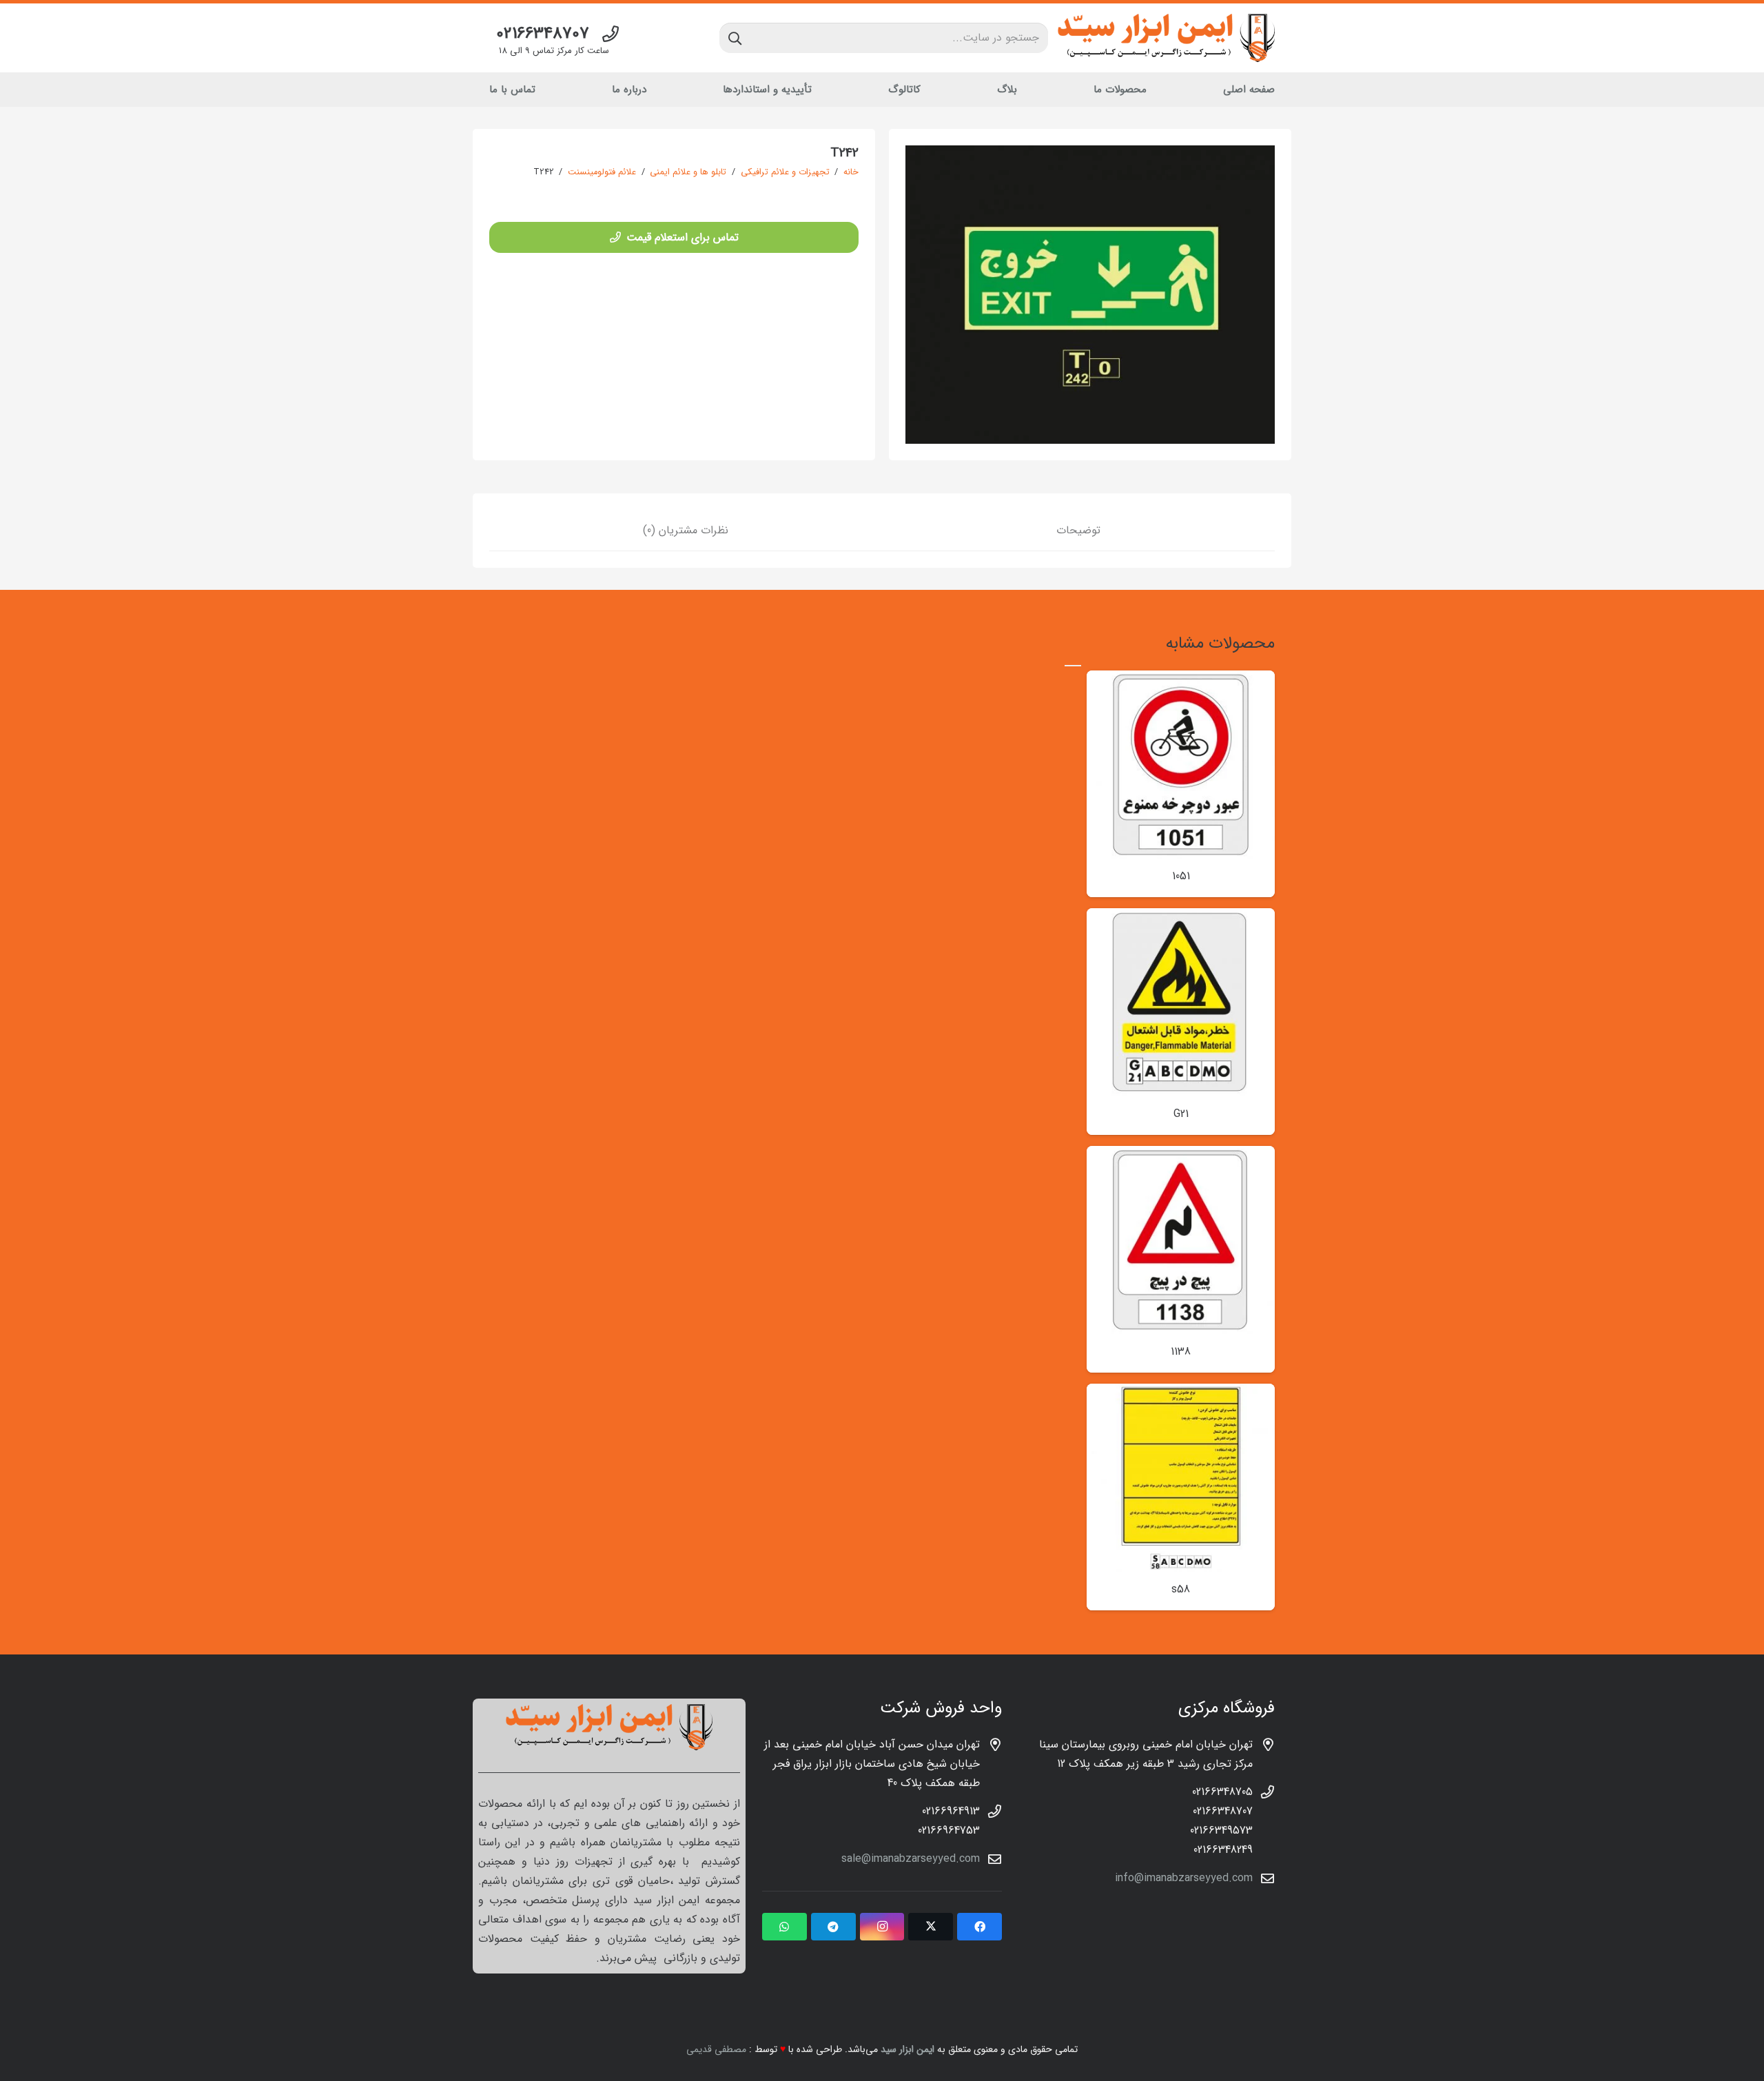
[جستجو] (735, 38)
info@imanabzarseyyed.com (1184, 1878)
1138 (1181, 1352)
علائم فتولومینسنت (602, 172)
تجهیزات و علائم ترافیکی (785, 172)
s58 (1181, 1589)
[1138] (1181, 1155)
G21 (1181, 1114)
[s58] (1181, 1393)
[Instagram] (882, 1927)
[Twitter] (931, 1927)
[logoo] (1166, 38)
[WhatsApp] (784, 1927)
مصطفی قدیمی (716, 2049)
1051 (1181, 876)
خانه (851, 172)
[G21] (1181, 918)
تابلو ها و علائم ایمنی (688, 172)
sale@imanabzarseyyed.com (911, 1859)
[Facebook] (980, 1927)
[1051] (1181, 680)
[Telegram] (833, 1927)
